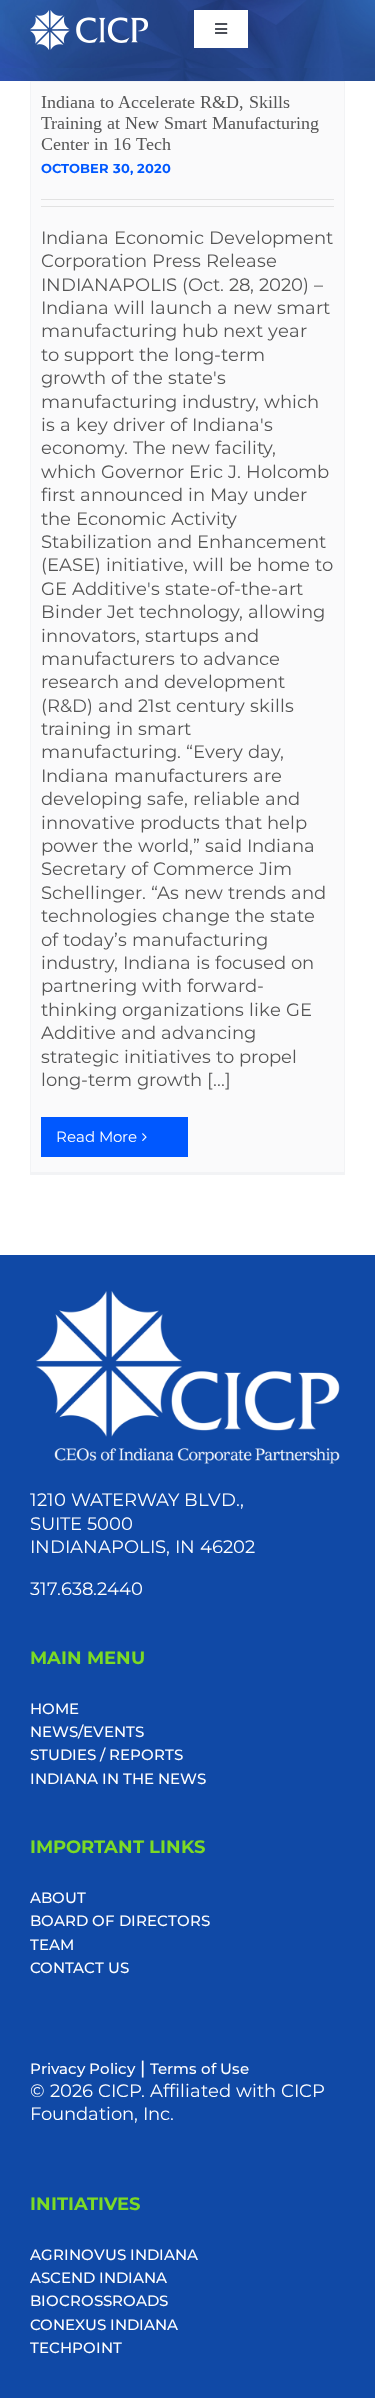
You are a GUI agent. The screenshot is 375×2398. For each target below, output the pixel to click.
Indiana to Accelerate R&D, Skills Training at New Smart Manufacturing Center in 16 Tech (180, 123)
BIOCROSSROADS (99, 2300)
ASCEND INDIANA (98, 2277)
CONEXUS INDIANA (104, 2324)
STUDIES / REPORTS (106, 1754)
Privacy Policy (82, 2068)
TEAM (52, 1944)
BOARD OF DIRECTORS (120, 1920)
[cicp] (89, 19)
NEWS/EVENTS (87, 1731)
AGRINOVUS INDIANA (114, 2254)
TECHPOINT (76, 2347)
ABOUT (58, 1897)
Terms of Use (199, 2068)
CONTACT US (79, 1967)
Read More (96, 1136)
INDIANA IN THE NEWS (118, 1778)
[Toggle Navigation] (221, 29)
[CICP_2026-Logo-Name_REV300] (187, 1294)
